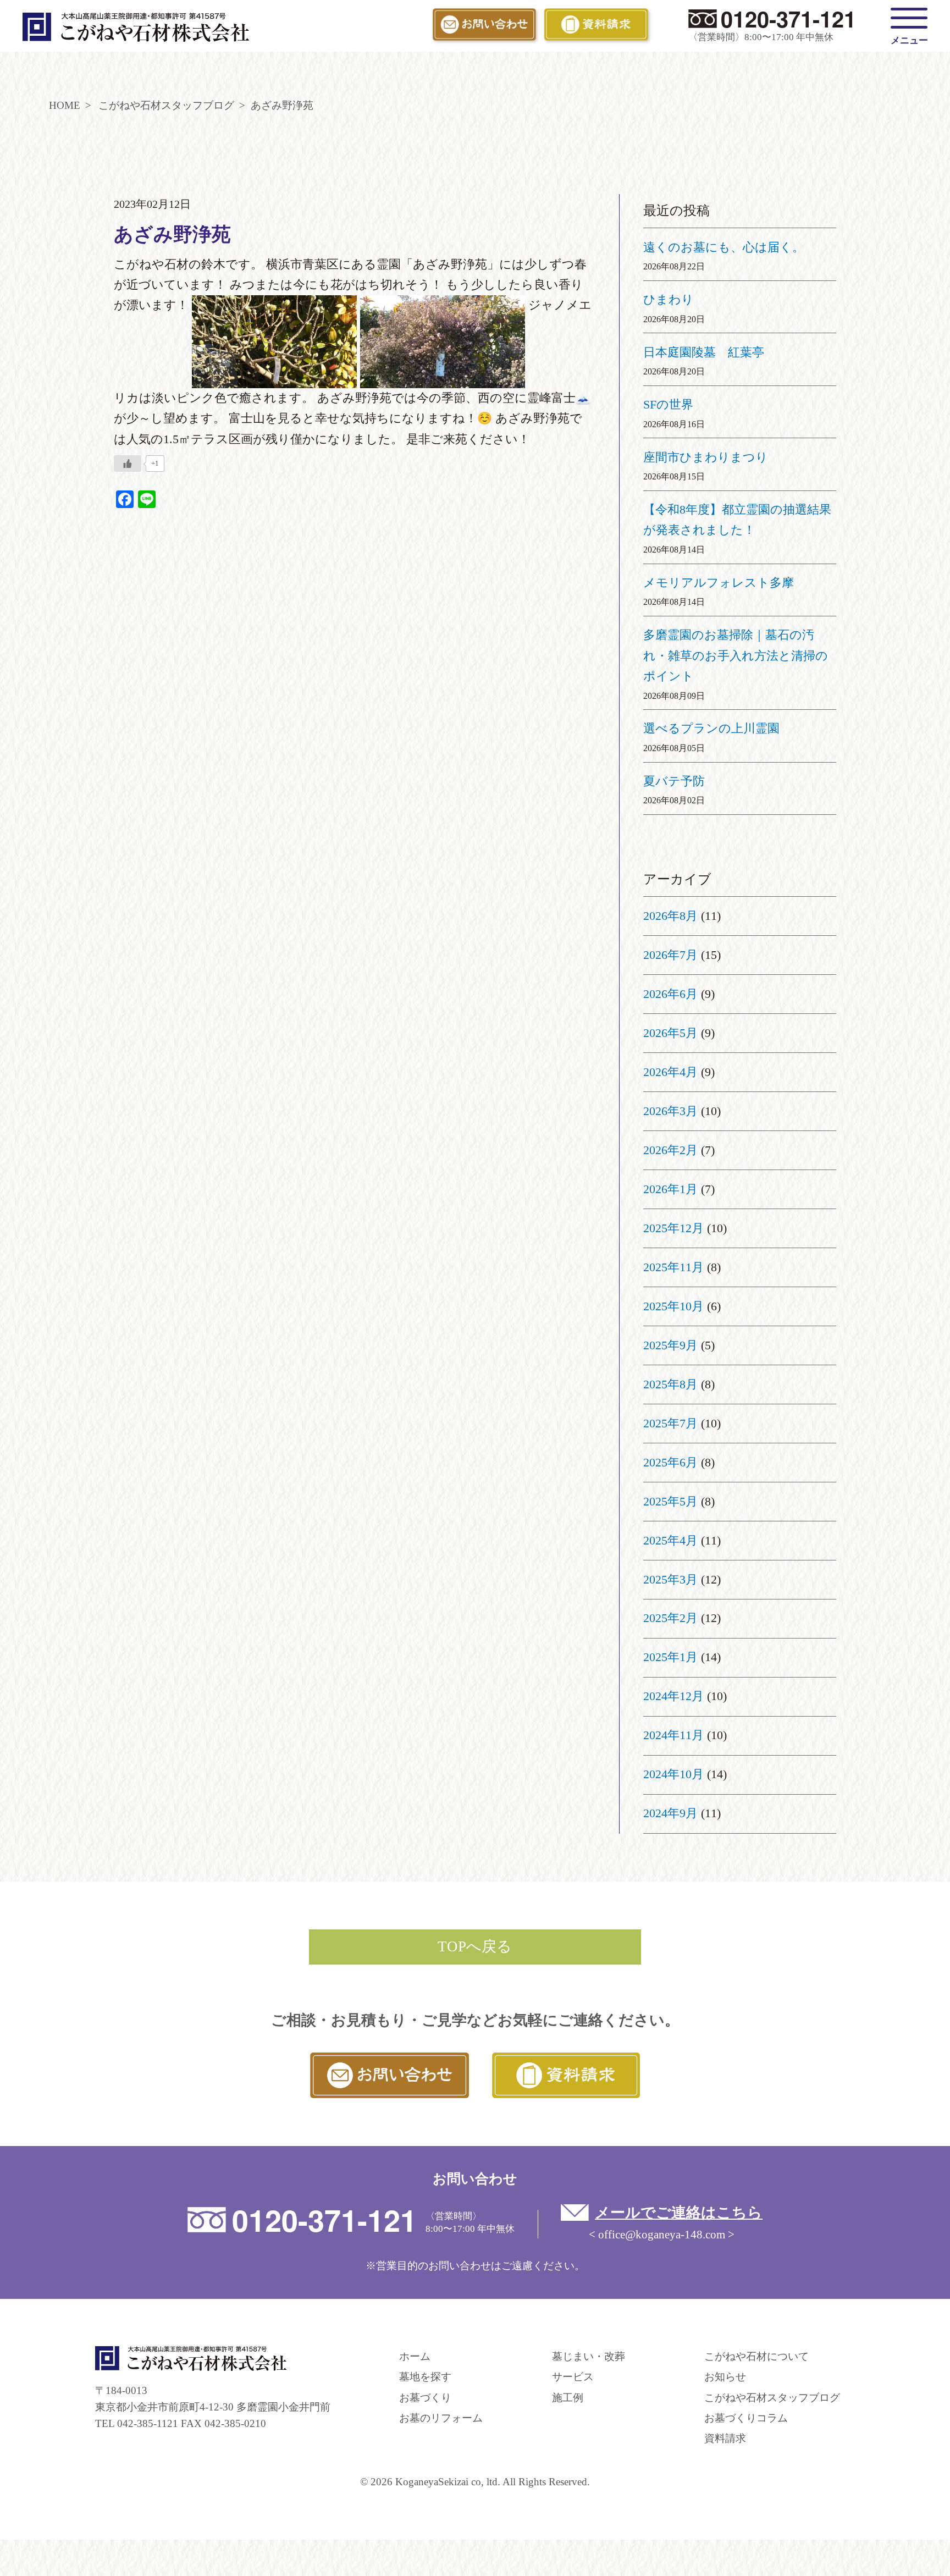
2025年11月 (673, 1267)
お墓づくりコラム (746, 2418)
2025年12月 (673, 1228)
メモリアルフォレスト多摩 (719, 583)
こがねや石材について (756, 2356)
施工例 (568, 2398)
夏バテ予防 (674, 781)
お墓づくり (425, 2398)
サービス (573, 2377)
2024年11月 (673, 1735)
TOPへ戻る (475, 1946)
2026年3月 (670, 1111)
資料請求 (725, 2438)
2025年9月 (670, 1345)
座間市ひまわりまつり (706, 457)
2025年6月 (670, 1463)
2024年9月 (670, 1813)
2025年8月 (670, 1384)
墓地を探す (425, 2377)
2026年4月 (670, 1072)
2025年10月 (673, 1306)
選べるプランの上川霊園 (711, 729)
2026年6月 (670, 994)
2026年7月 (670, 955)
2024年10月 (673, 1774)
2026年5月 (670, 1033)
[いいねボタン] (128, 464)
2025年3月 (670, 1580)
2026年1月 (670, 1189)
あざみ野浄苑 (172, 235)
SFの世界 (668, 405)
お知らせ (725, 2377)
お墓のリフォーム (441, 2418)
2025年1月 (670, 1657)
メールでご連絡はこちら (679, 2213)
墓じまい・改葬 (589, 2356)
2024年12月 (673, 1696)
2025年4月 (670, 1541)
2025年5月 (670, 1502)
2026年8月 (670, 916)
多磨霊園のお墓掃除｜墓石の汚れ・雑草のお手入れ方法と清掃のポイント (736, 656)
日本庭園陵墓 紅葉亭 (704, 352)
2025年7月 (670, 1424)
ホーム (415, 2356)
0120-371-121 (788, 18)
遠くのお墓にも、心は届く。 (724, 247)
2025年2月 (670, 1618)
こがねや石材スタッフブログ (772, 2398)
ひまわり (669, 300)
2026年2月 (670, 1150)
